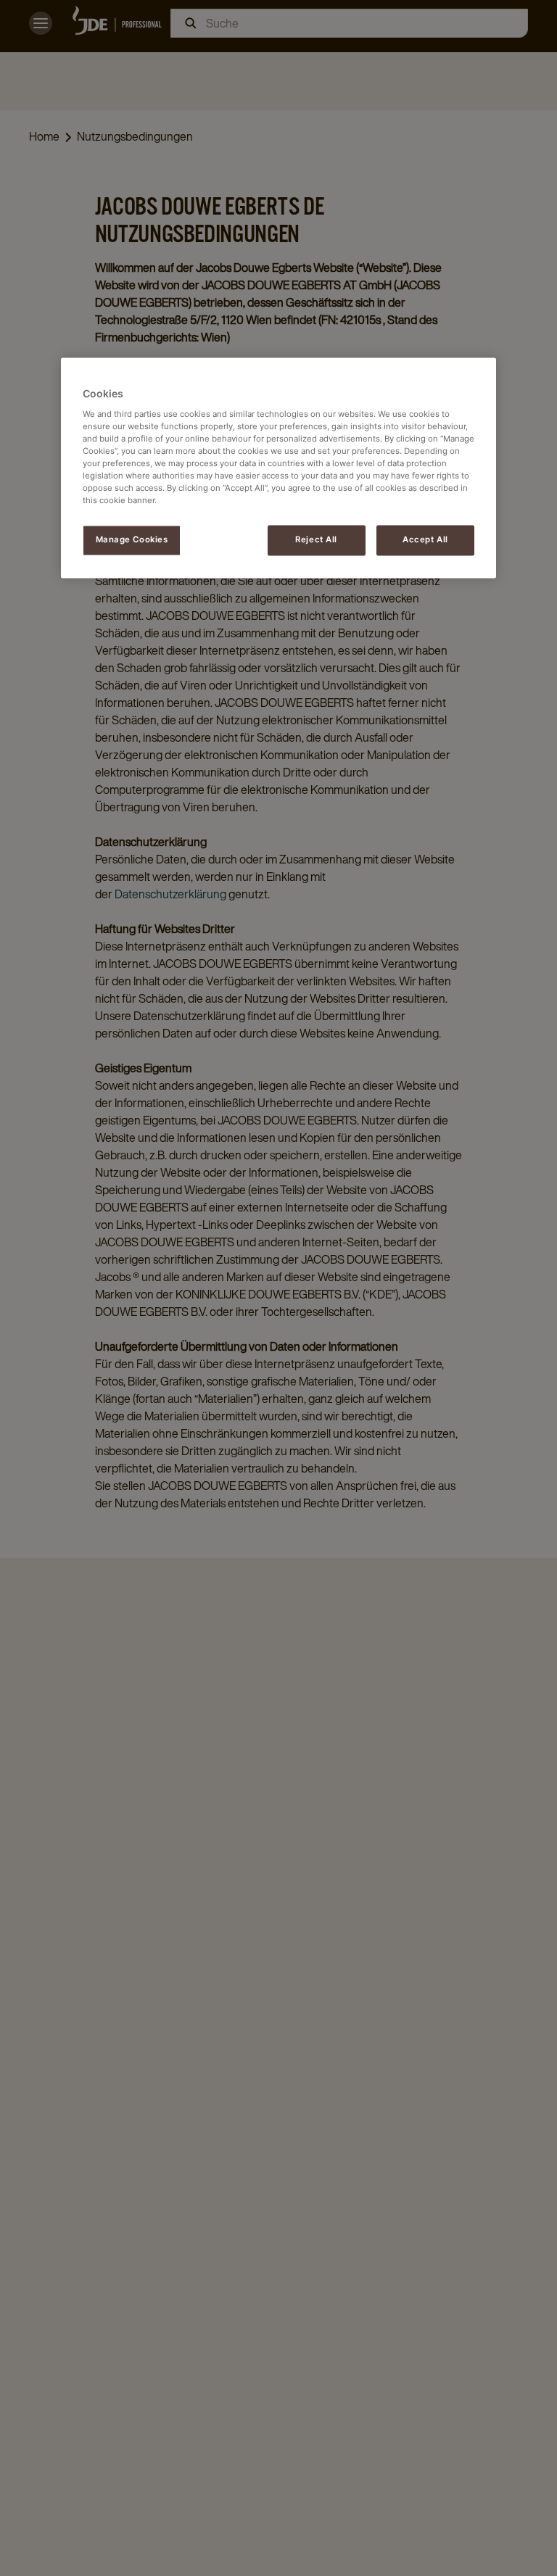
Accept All (425, 540)
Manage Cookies (132, 540)
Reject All (316, 540)
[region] (278, 468)
